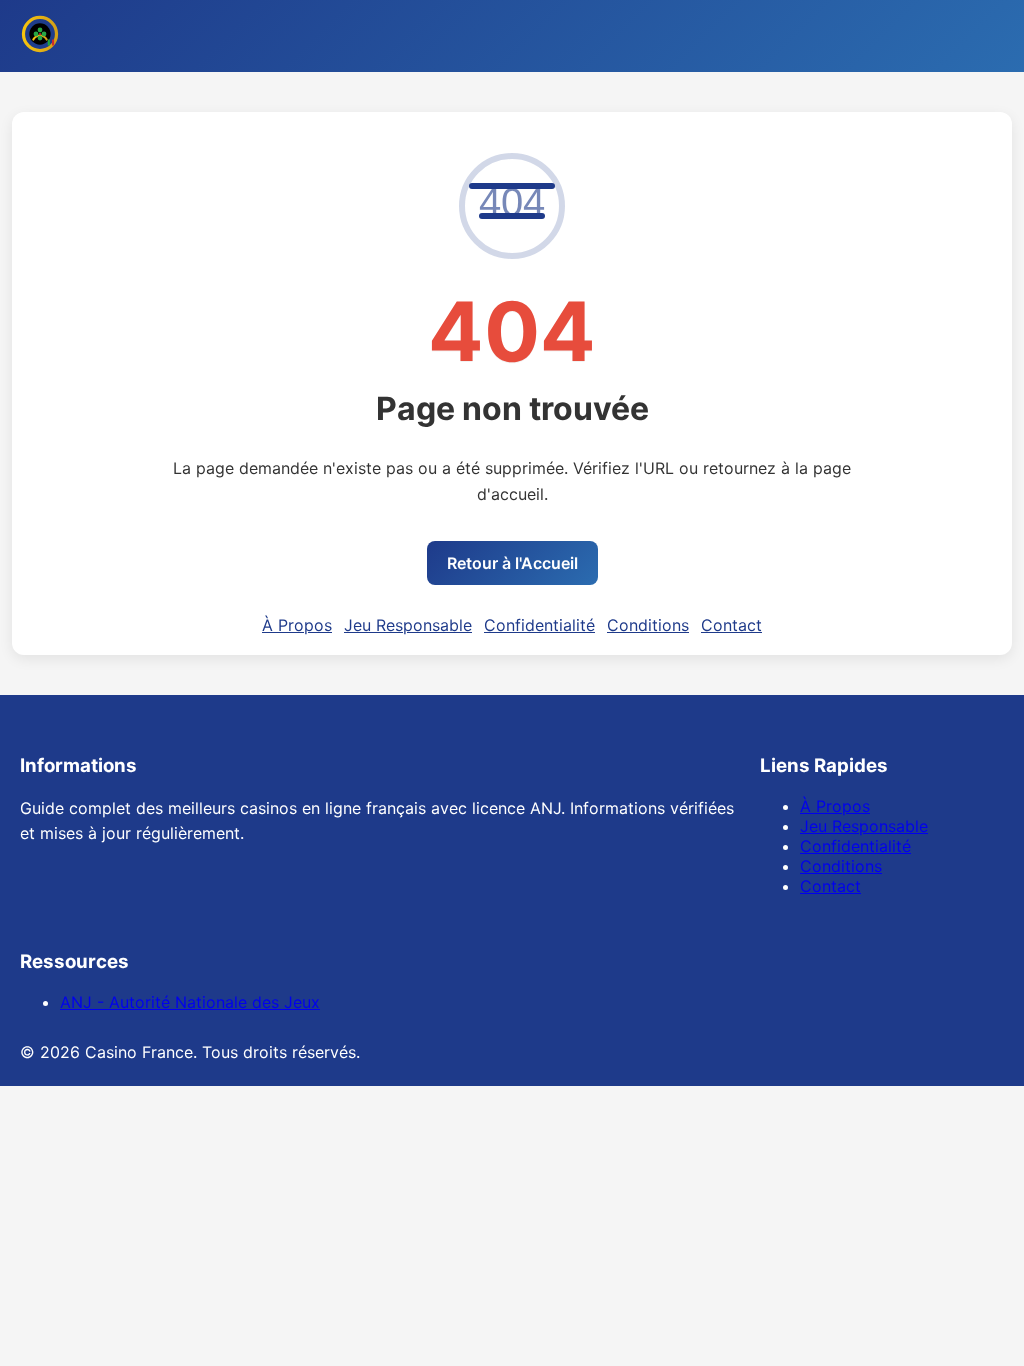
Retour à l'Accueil (512, 563)
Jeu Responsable (408, 625)
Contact (731, 625)
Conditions (648, 625)
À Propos (297, 625)
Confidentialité (539, 625)
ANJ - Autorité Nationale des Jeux (190, 1002)
